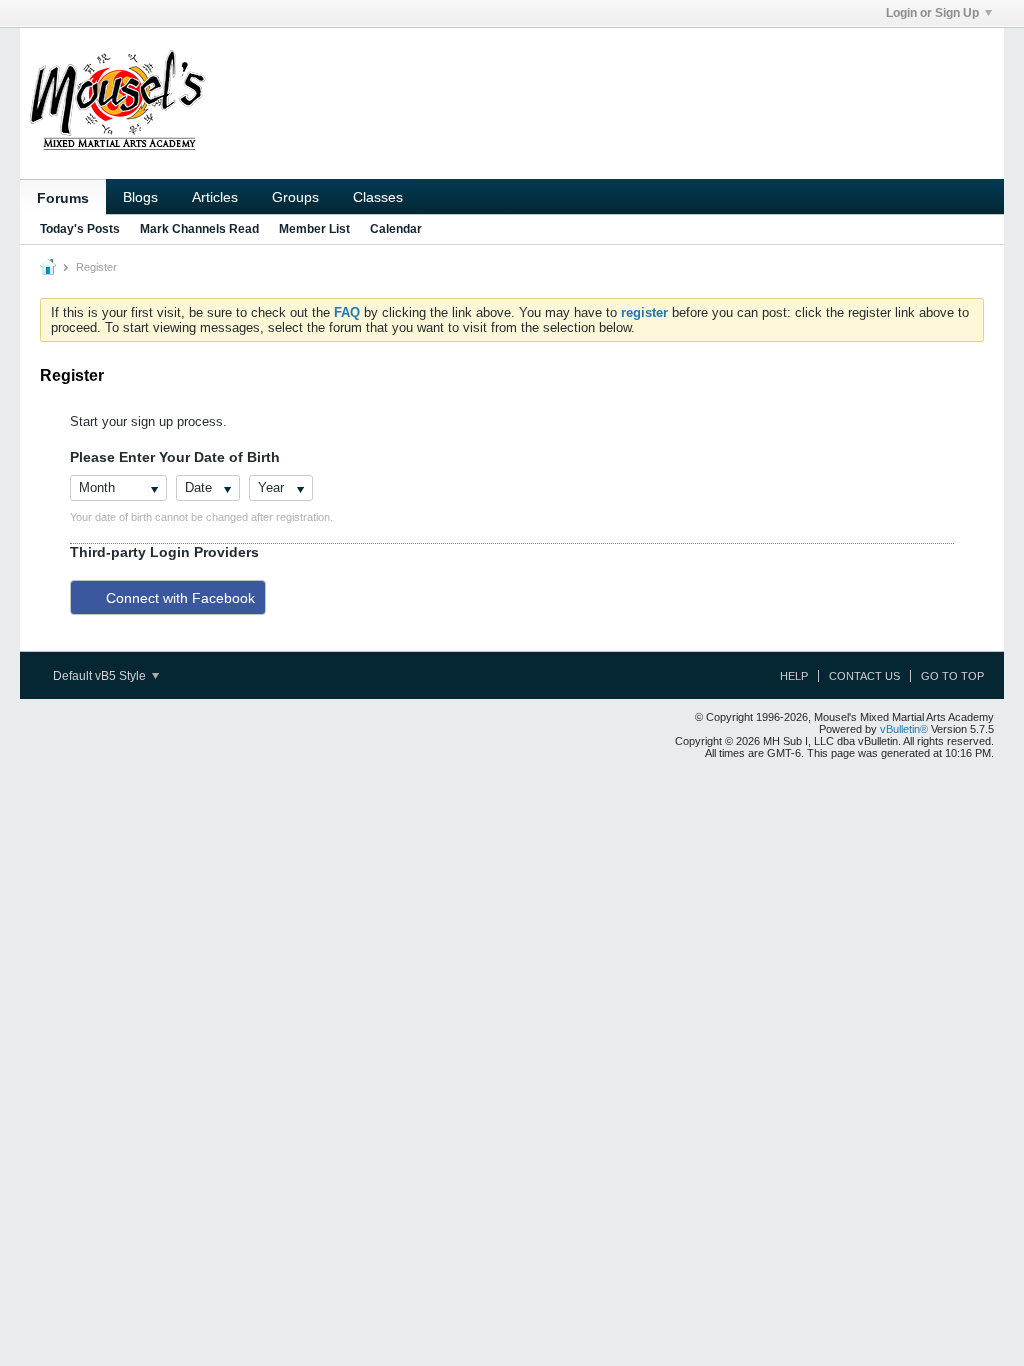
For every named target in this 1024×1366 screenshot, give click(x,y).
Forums (63, 198)
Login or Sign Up (932, 13)
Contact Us (864, 676)
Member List (314, 229)
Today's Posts (80, 229)
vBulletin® (904, 729)
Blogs (140, 197)
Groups (295, 197)
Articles (215, 197)
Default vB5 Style (101, 676)
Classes (378, 197)
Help (794, 676)
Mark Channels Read (199, 229)
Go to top (952, 676)
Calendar (396, 229)
